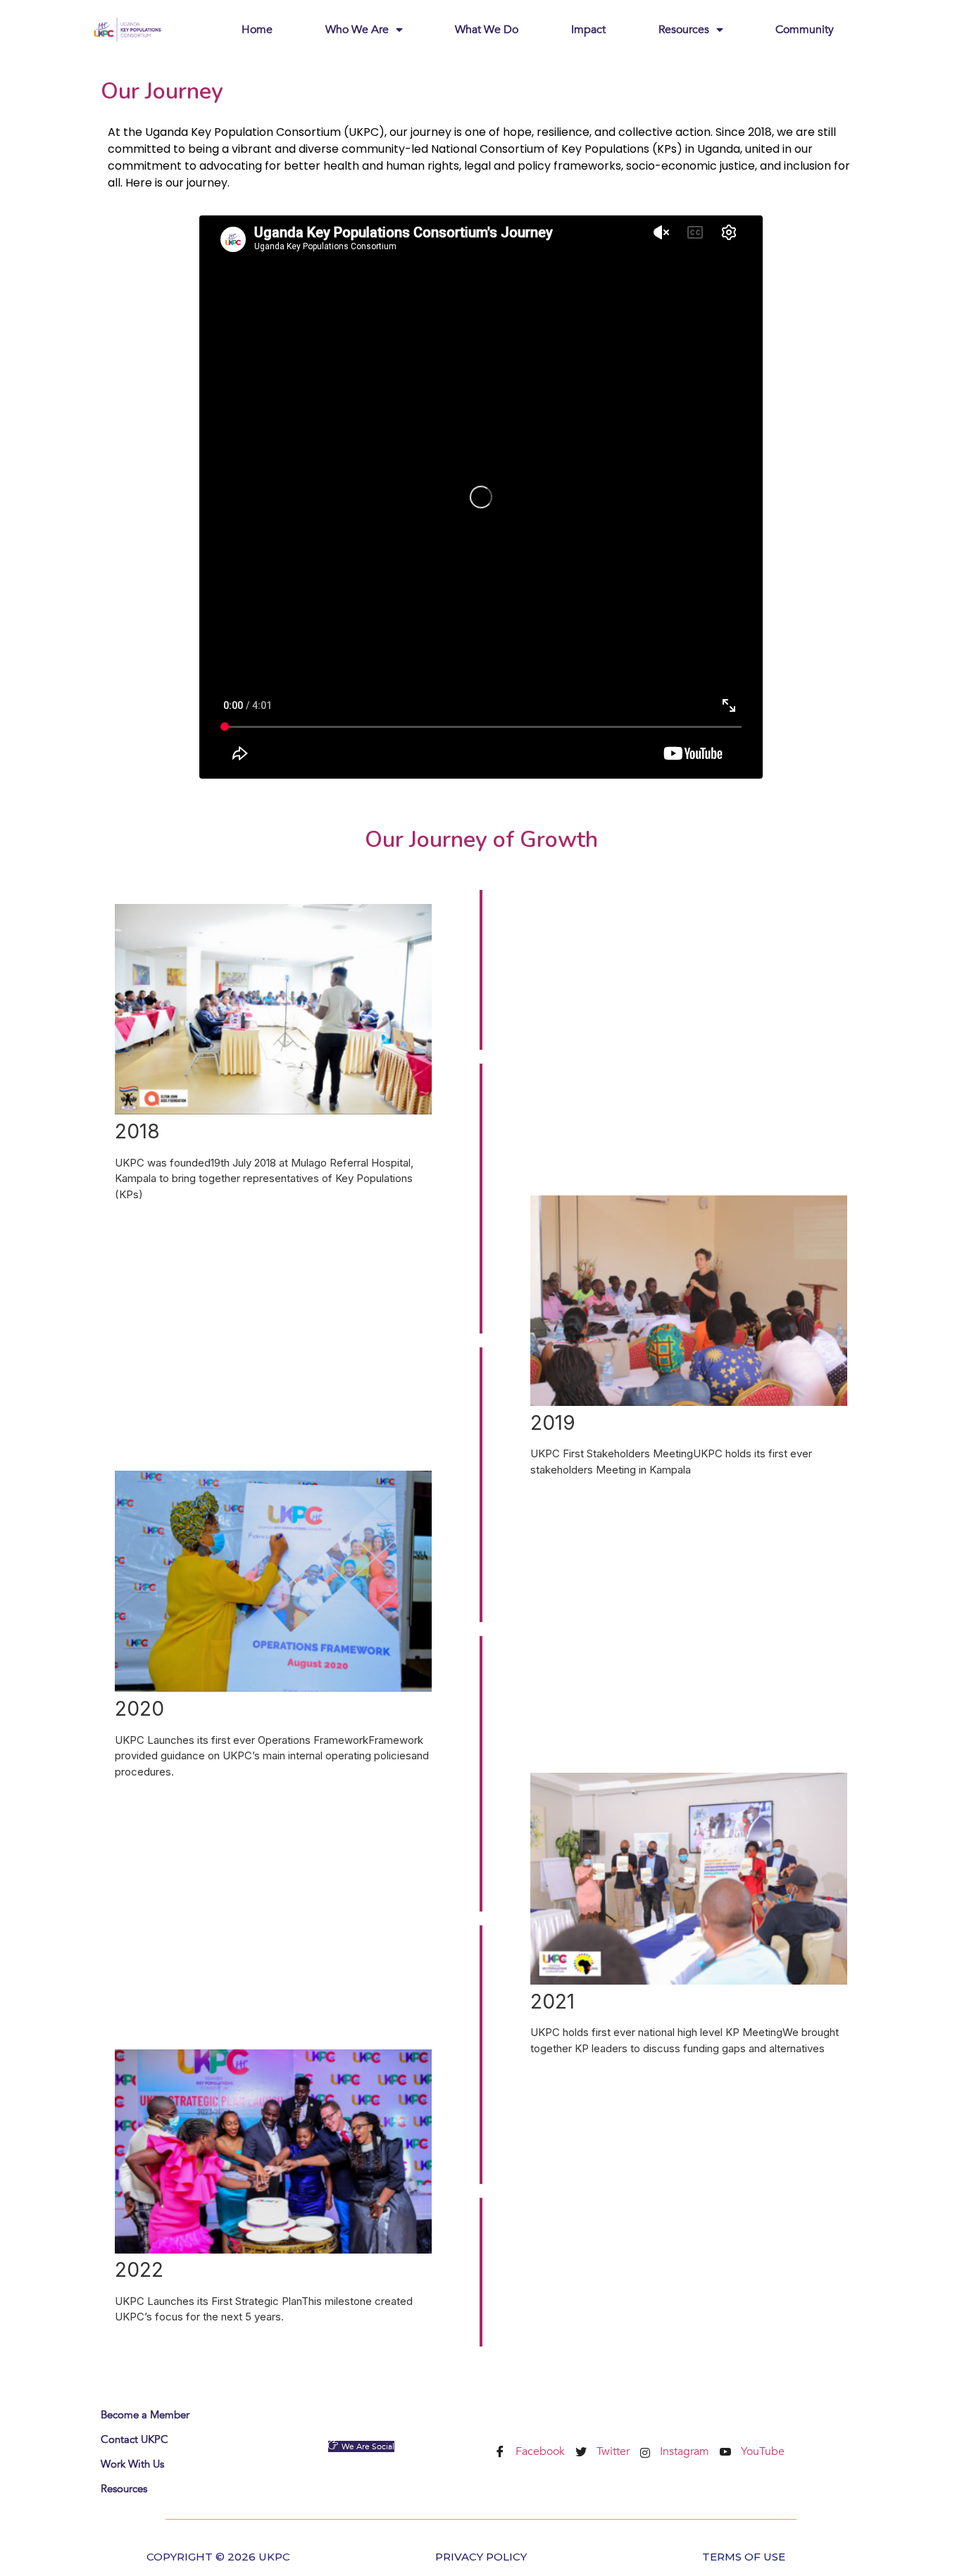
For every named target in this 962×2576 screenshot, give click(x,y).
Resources (684, 30)
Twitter (612, 2451)
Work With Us (132, 2464)
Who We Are (357, 30)
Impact (588, 30)
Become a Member (145, 2415)
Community (805, 30)
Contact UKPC (135, 2439)
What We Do (487, 30)
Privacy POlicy (481, 2557)
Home (257, 30)
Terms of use (744, 2557)
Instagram (683, 2451)
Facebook (539, 2451)
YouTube (761, 2451)
